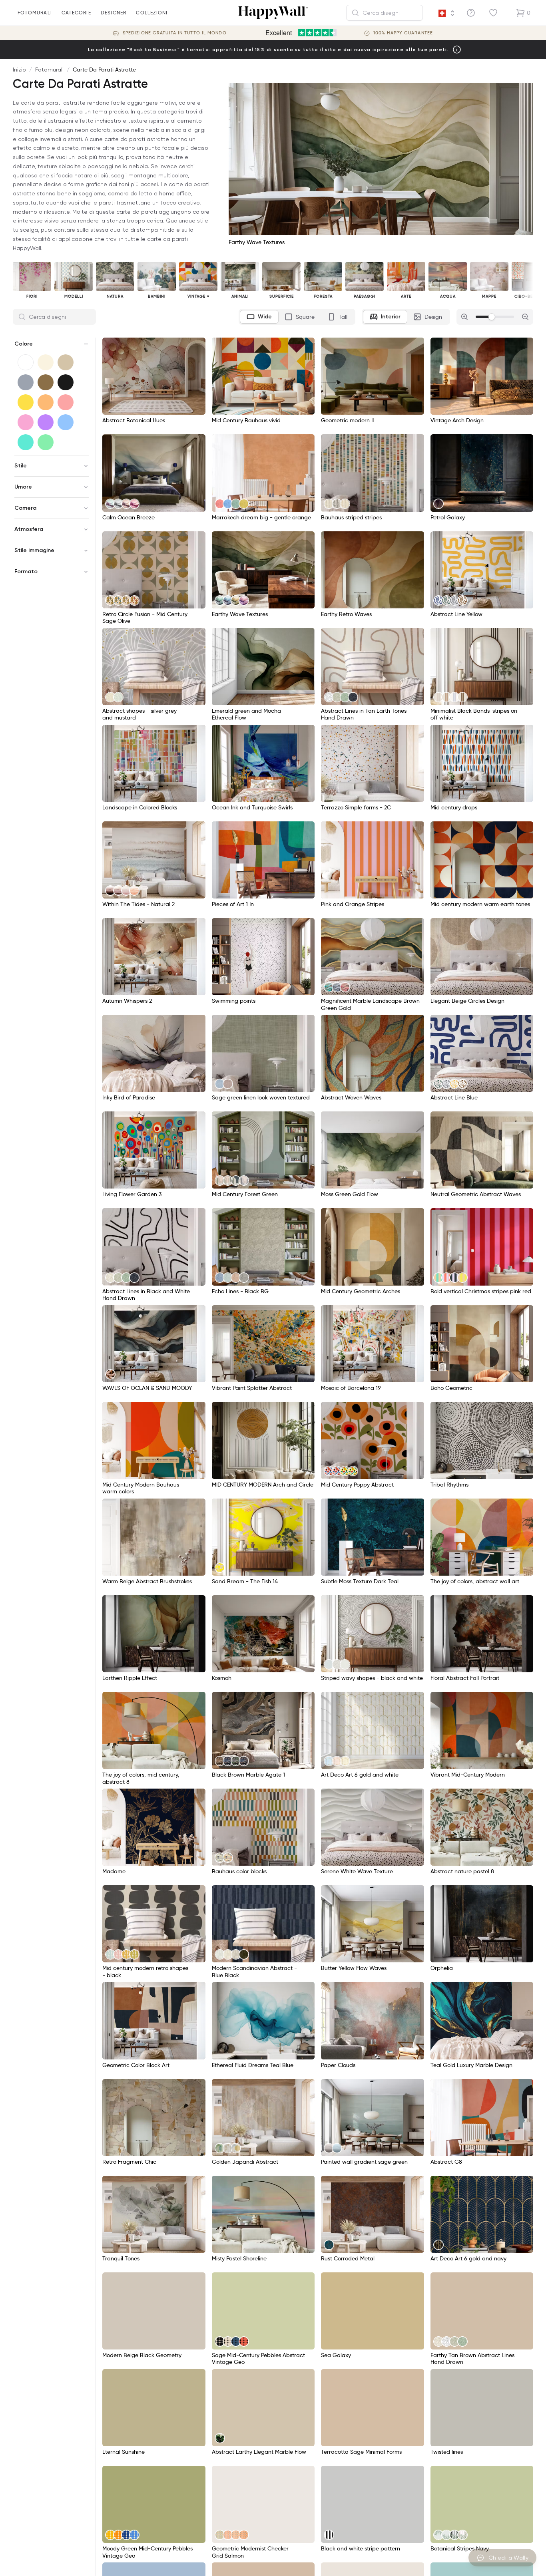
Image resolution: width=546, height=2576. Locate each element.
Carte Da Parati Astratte (104, 70)
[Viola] (46, 422)
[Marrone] (46, 382)
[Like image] (197, 346)
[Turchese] (26, 442)
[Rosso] (66, 402)
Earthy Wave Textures (257, 242)
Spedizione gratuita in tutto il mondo (175, 33)
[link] (110, 504)
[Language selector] (446, 13)
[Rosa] (26, 422)
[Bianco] (26, 362)
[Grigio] (26, 382)
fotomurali (35, 13)
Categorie (76, 13)
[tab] (259, 317)
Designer (114, 13)
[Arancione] (46, 402)
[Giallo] (26, 402)
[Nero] (66, 382)
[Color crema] (46, 362)
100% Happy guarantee (403, 33)
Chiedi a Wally (508, 2558)
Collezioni (152, 13)
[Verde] (46, 442)
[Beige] (66, 362)
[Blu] (66, 422)
